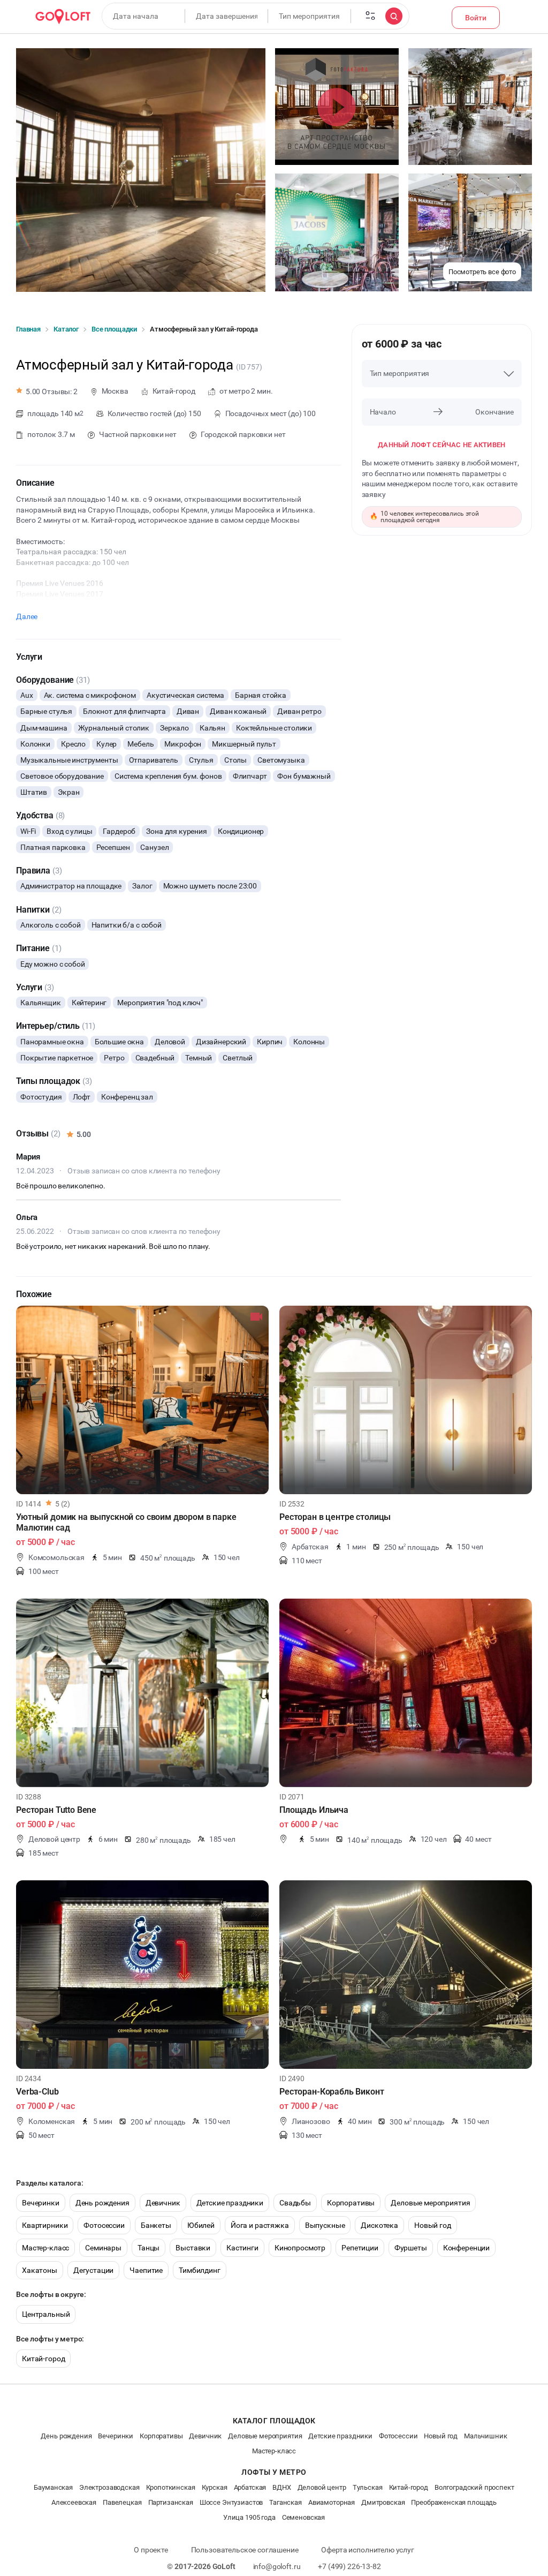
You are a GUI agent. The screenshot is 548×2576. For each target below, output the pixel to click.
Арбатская (250, 2487)
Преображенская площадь (454, 2502)
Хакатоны (40, 2270)
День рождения (102, 2203)
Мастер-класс (45, 2248)
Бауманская (53, 2487)
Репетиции (360, 2248)
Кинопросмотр (300, 2248)
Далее (27, 616)
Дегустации (94, 2270)
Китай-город (43, 2359)
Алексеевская (74, 2502)
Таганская (286, 2502)
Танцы (149, 2248)
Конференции (466, 2248)
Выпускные (325, 2225)
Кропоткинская (171, 2487)
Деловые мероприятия (430, 2203)
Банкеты (156, 2225)
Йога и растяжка (260, 2225)
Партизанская (171, 2502)
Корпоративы (351, 2203)
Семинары (103, 2248)
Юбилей (201, 2225)
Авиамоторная (332, 2502)
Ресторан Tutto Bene (56, 1810)
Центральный (46, 2314)
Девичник (163, 2203)
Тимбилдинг (200, 2270)
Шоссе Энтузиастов (231, 2502)
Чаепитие (146, 2270)
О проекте (151, 2550)
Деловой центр (322, 2487)
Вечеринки (41, 2203)
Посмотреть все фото (482, 272)
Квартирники (45, 2225)
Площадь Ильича (314, 1810)
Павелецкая (122, 2502)
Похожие (34, 1294)
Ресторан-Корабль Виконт (332, 2092)
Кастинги (242, 2248)
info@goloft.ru (277, 2566)
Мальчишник (486, 2436)
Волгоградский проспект (474, 2487)
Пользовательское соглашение (245, 2550)
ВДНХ (281, 2487)
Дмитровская (383, 2502)
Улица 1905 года (249, 2517)
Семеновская (303, 2517)
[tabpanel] (142, 1400)
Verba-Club (37, 2092)
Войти (476, 18)
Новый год (433, 2225)
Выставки (193, 2248)
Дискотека (379, 2225)
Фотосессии (104, 2225)
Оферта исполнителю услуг (367, 2550)
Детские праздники (230, 2203)
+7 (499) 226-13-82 (349, 2566)
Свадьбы (295, 2203)
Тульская (368, 2487)
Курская (215, 2487)
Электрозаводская (109, 2487)
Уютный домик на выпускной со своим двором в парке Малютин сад (126, 1522)
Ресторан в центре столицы (335, 1517)
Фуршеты (411, 2248)
